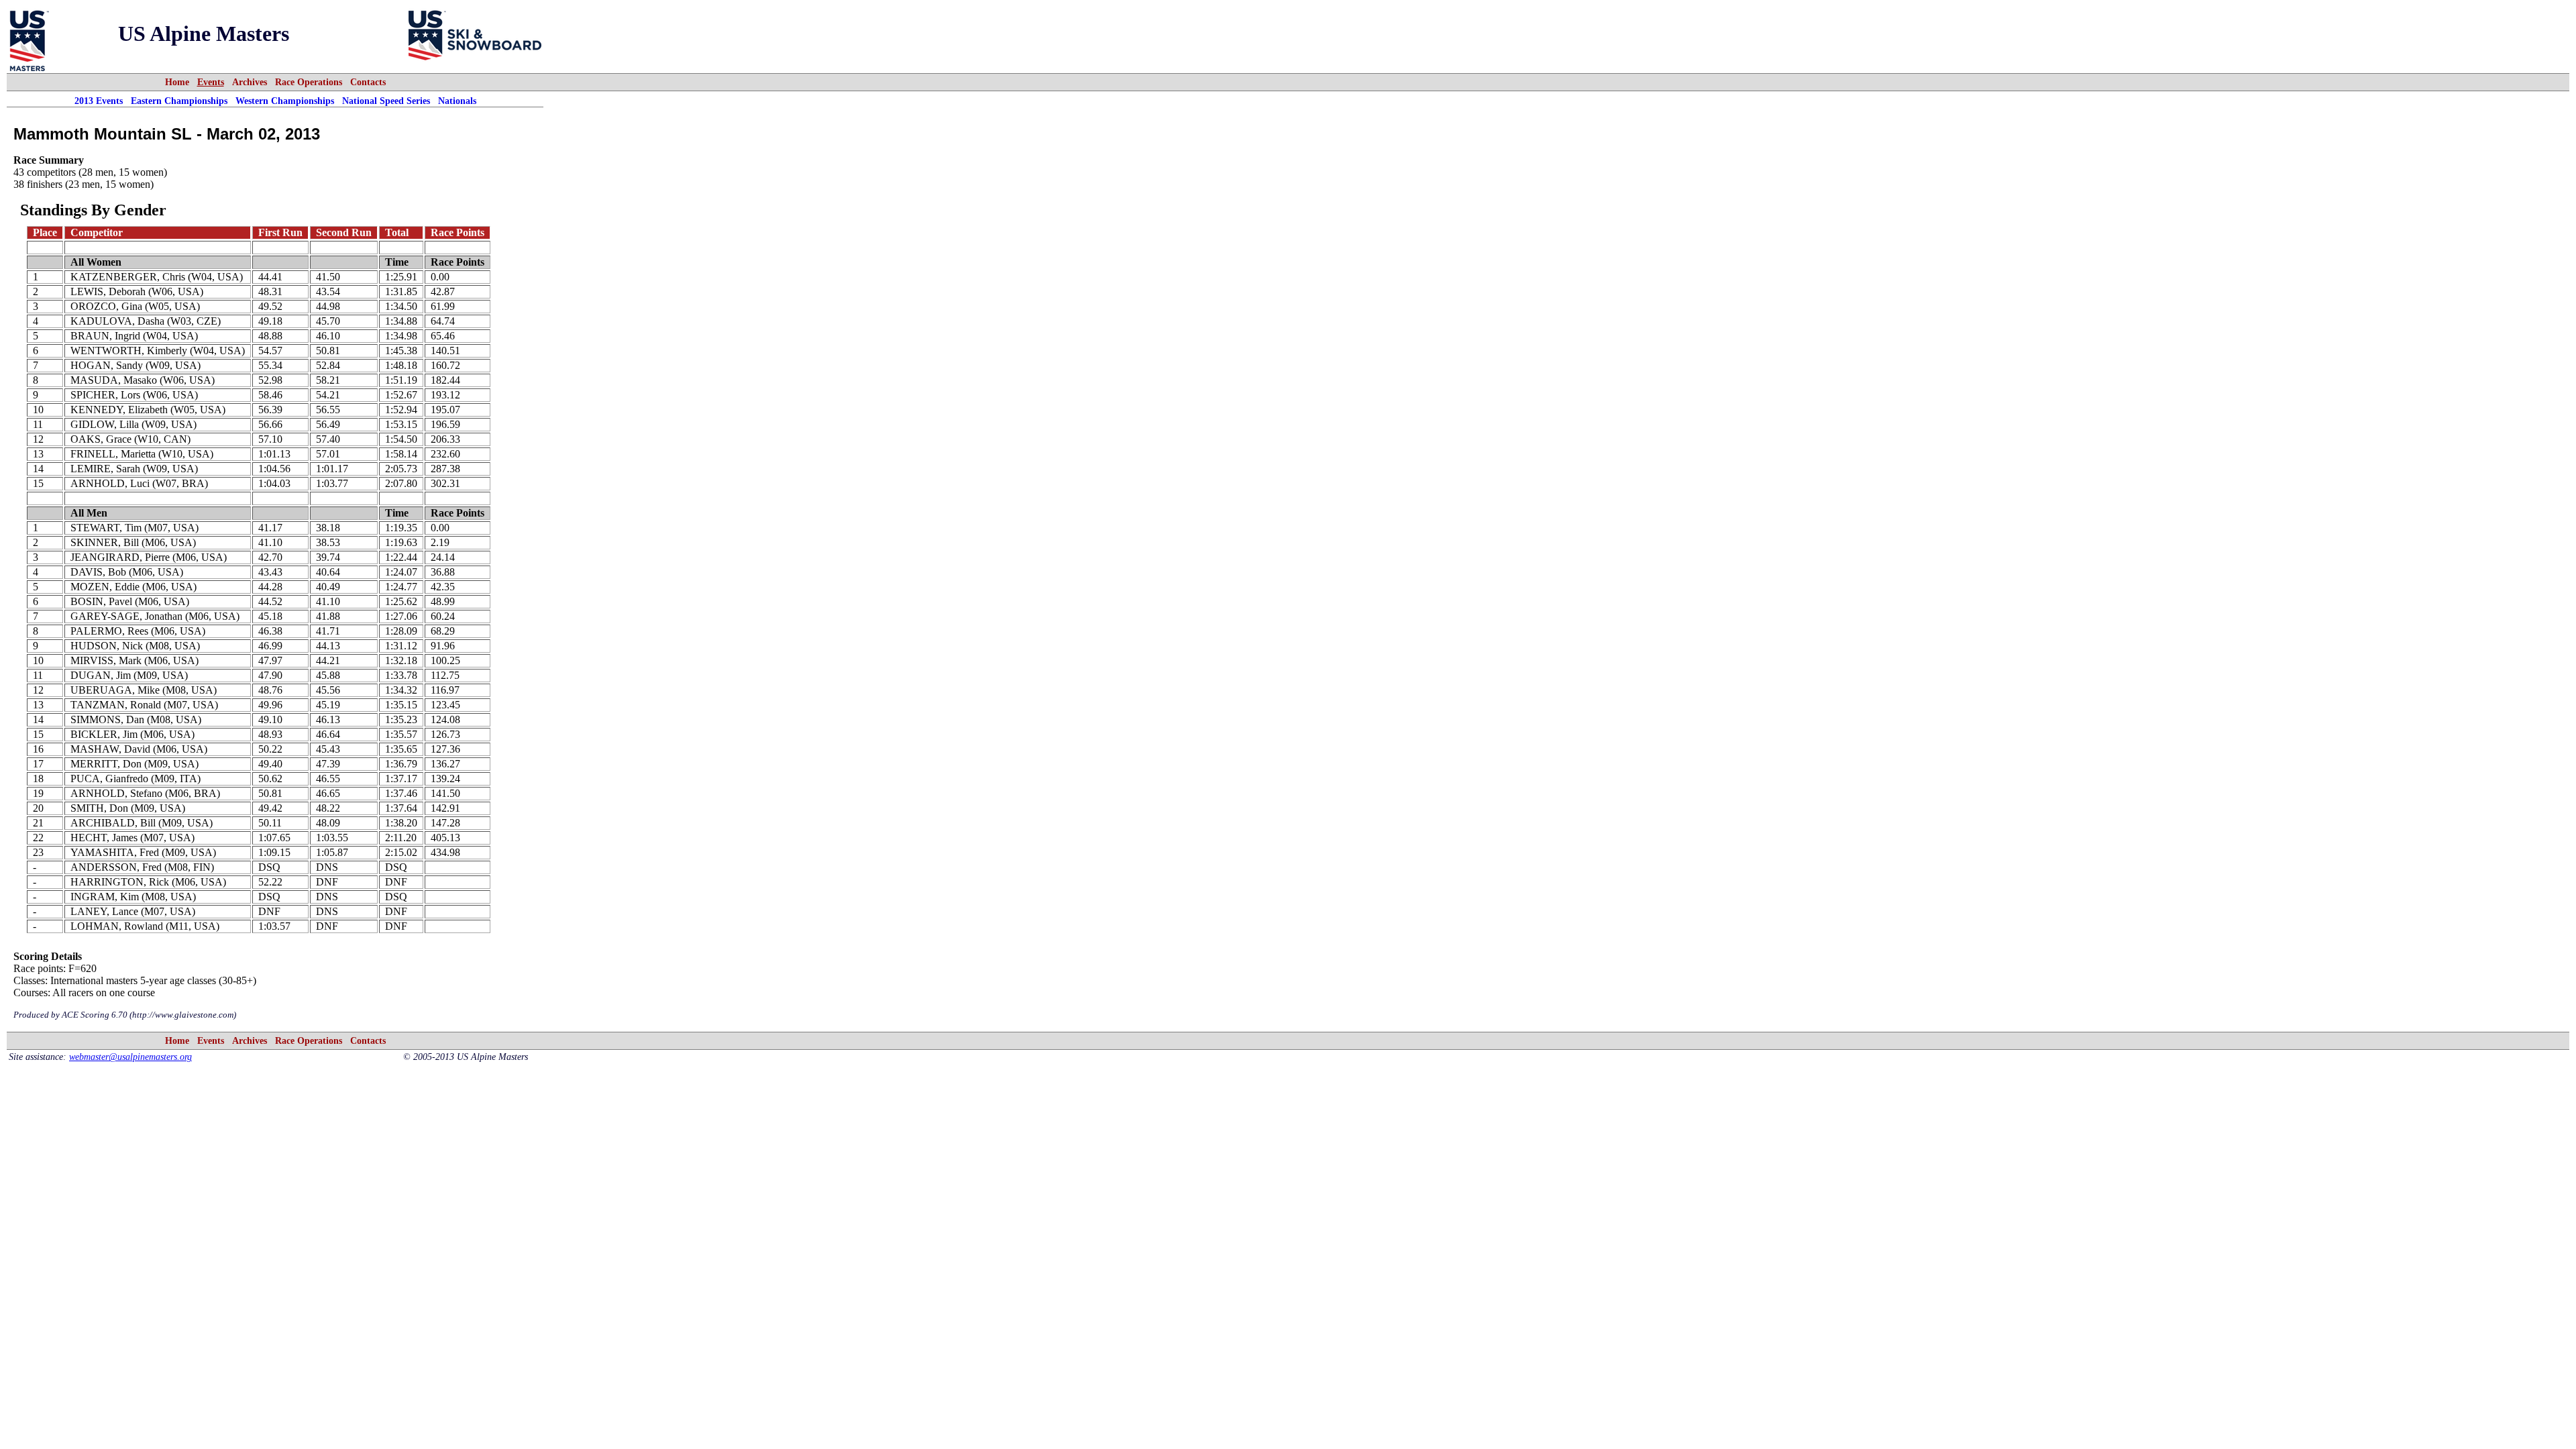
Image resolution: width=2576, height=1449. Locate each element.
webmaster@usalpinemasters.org (130, 1057)
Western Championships (285, 101)
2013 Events (99, 101)
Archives (250, 82)
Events (211, 82)
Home (177, 82)
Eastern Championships (179, 101)
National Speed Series (386, 101)
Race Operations (309, 82)
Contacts (368, 82)
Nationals (457, 101)
